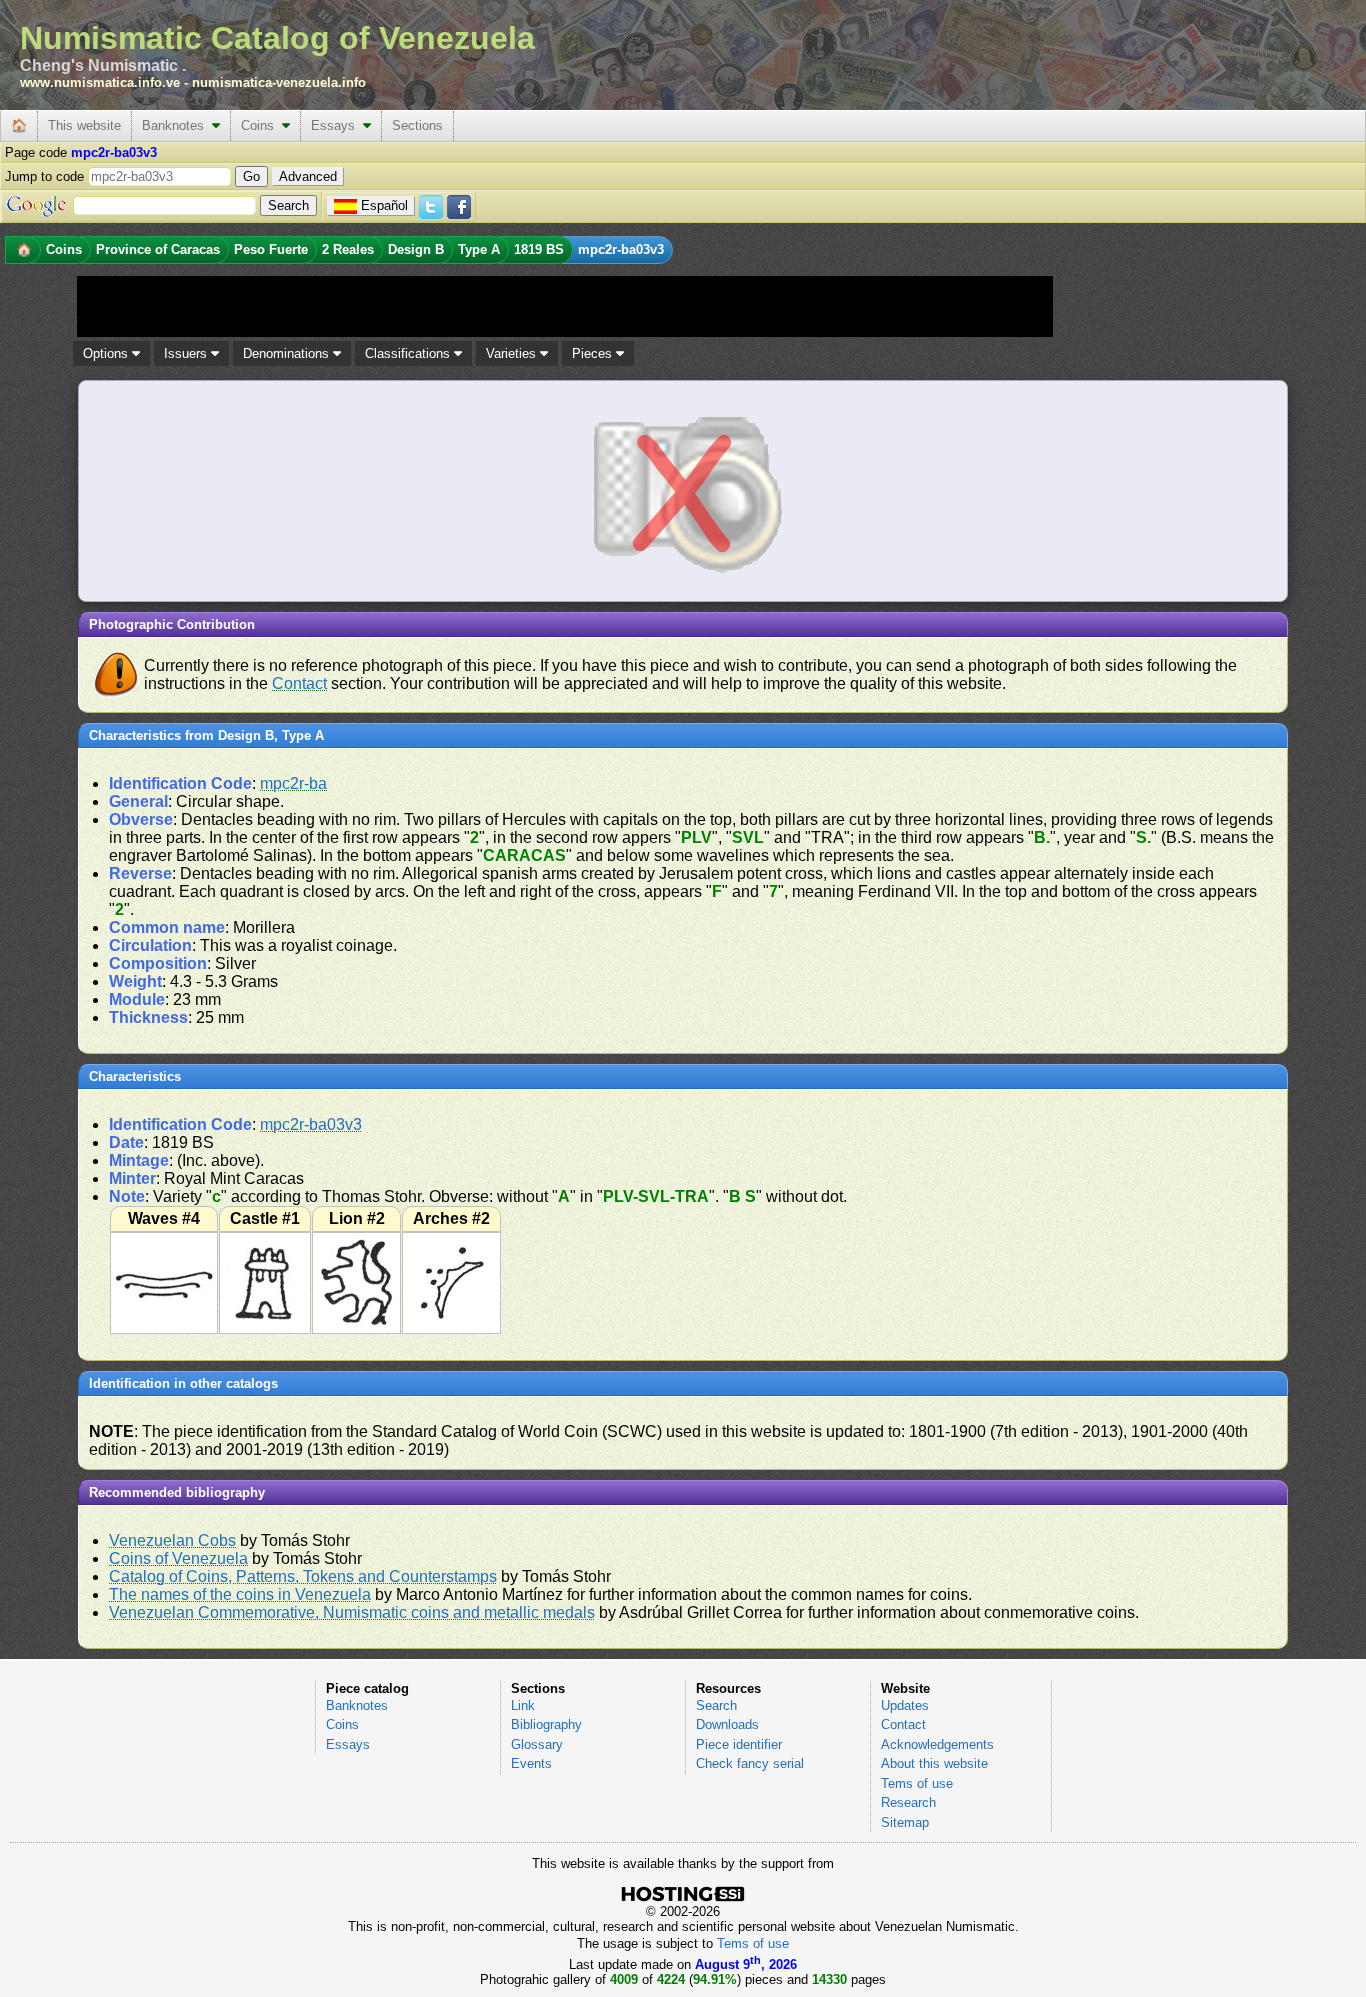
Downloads (727, 1724)
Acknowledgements (937, 1744)
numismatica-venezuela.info (279, 82)
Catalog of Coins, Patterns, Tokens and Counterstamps (303, 1576)
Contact (299, 683)
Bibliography (546, 1724)
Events (531, 1763)
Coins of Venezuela (178, 1558)
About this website (934, 1763)
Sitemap (905, 1822)
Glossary (537, 1744)
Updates (905, 1705)
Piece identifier (739, 1744)
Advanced (308, 176)
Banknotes (177, 125)
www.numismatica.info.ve (100, 82)
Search (716, 1705)
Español (384, 205)
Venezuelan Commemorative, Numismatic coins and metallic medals (352, 1612)
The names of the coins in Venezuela (240, 1594)
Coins (261, 125)
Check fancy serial (750, 1763)
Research (908, 1802)
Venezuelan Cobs (172, 1540)
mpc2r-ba (293, 783)
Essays (337, 125)
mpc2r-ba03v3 (311, 1124)
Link (523, 1705)
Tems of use (917, 1783)
